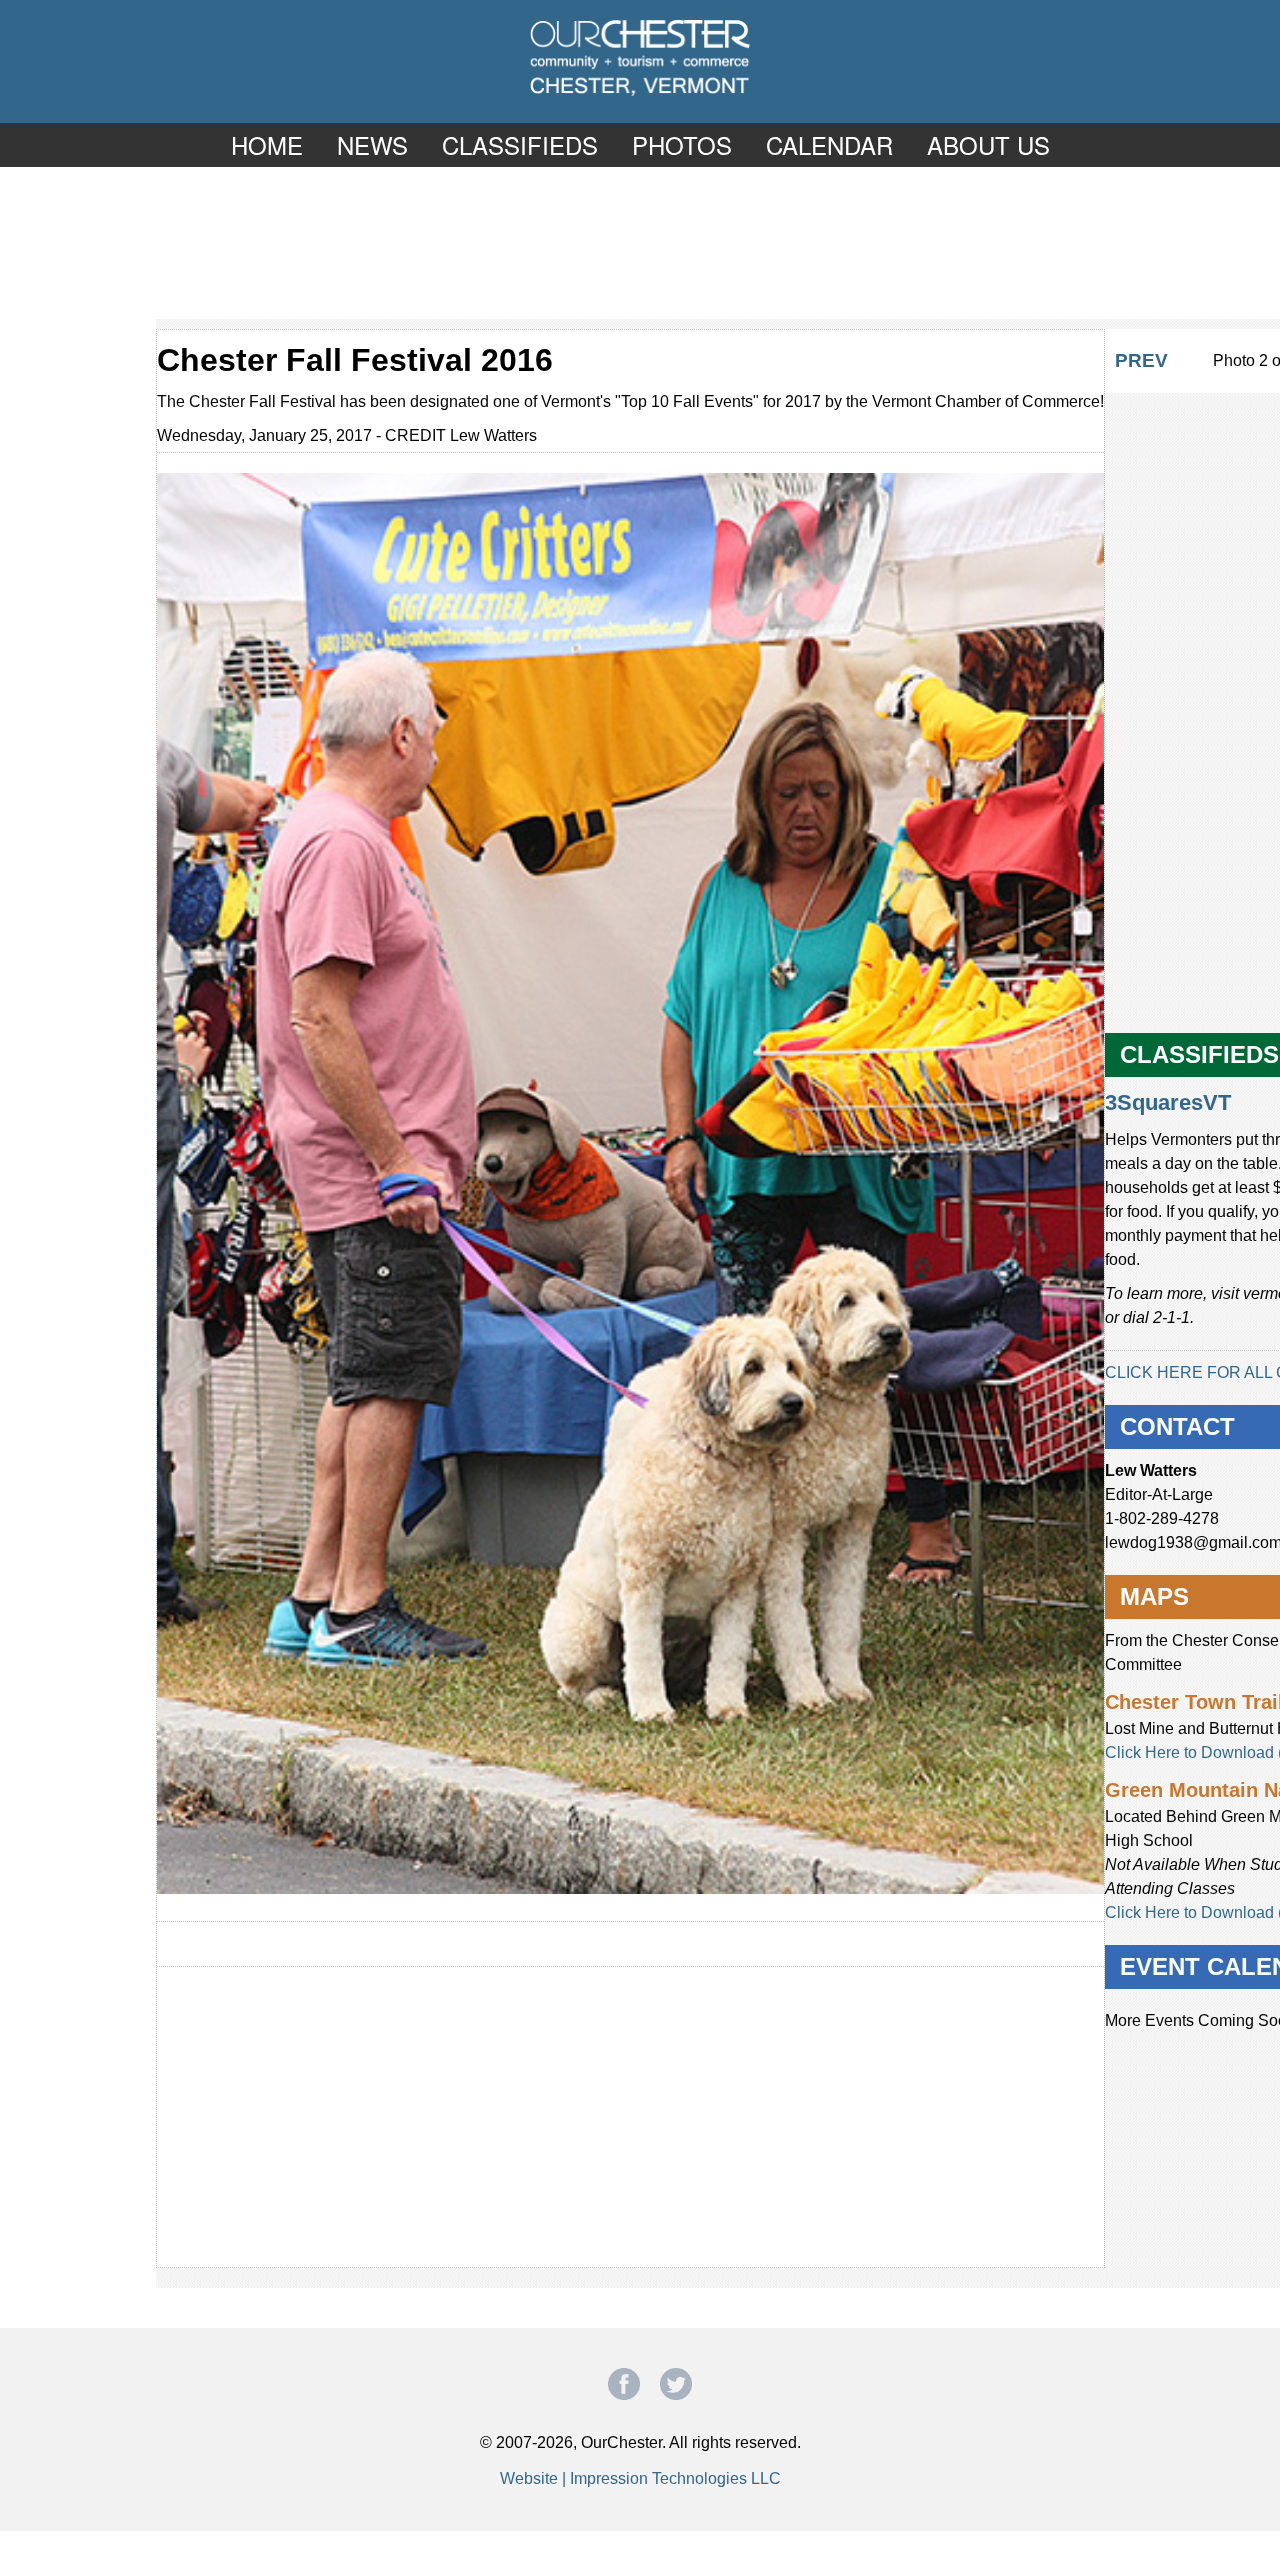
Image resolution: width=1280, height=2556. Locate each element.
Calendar (829, 144)
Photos (682, 144)
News (372, 144)
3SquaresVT (1168, 1102)
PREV (1141, 360)
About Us (988, 144)
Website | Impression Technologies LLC (640, 2478)
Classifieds (520, 144)
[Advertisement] (640, 242)
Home (267, 144)
